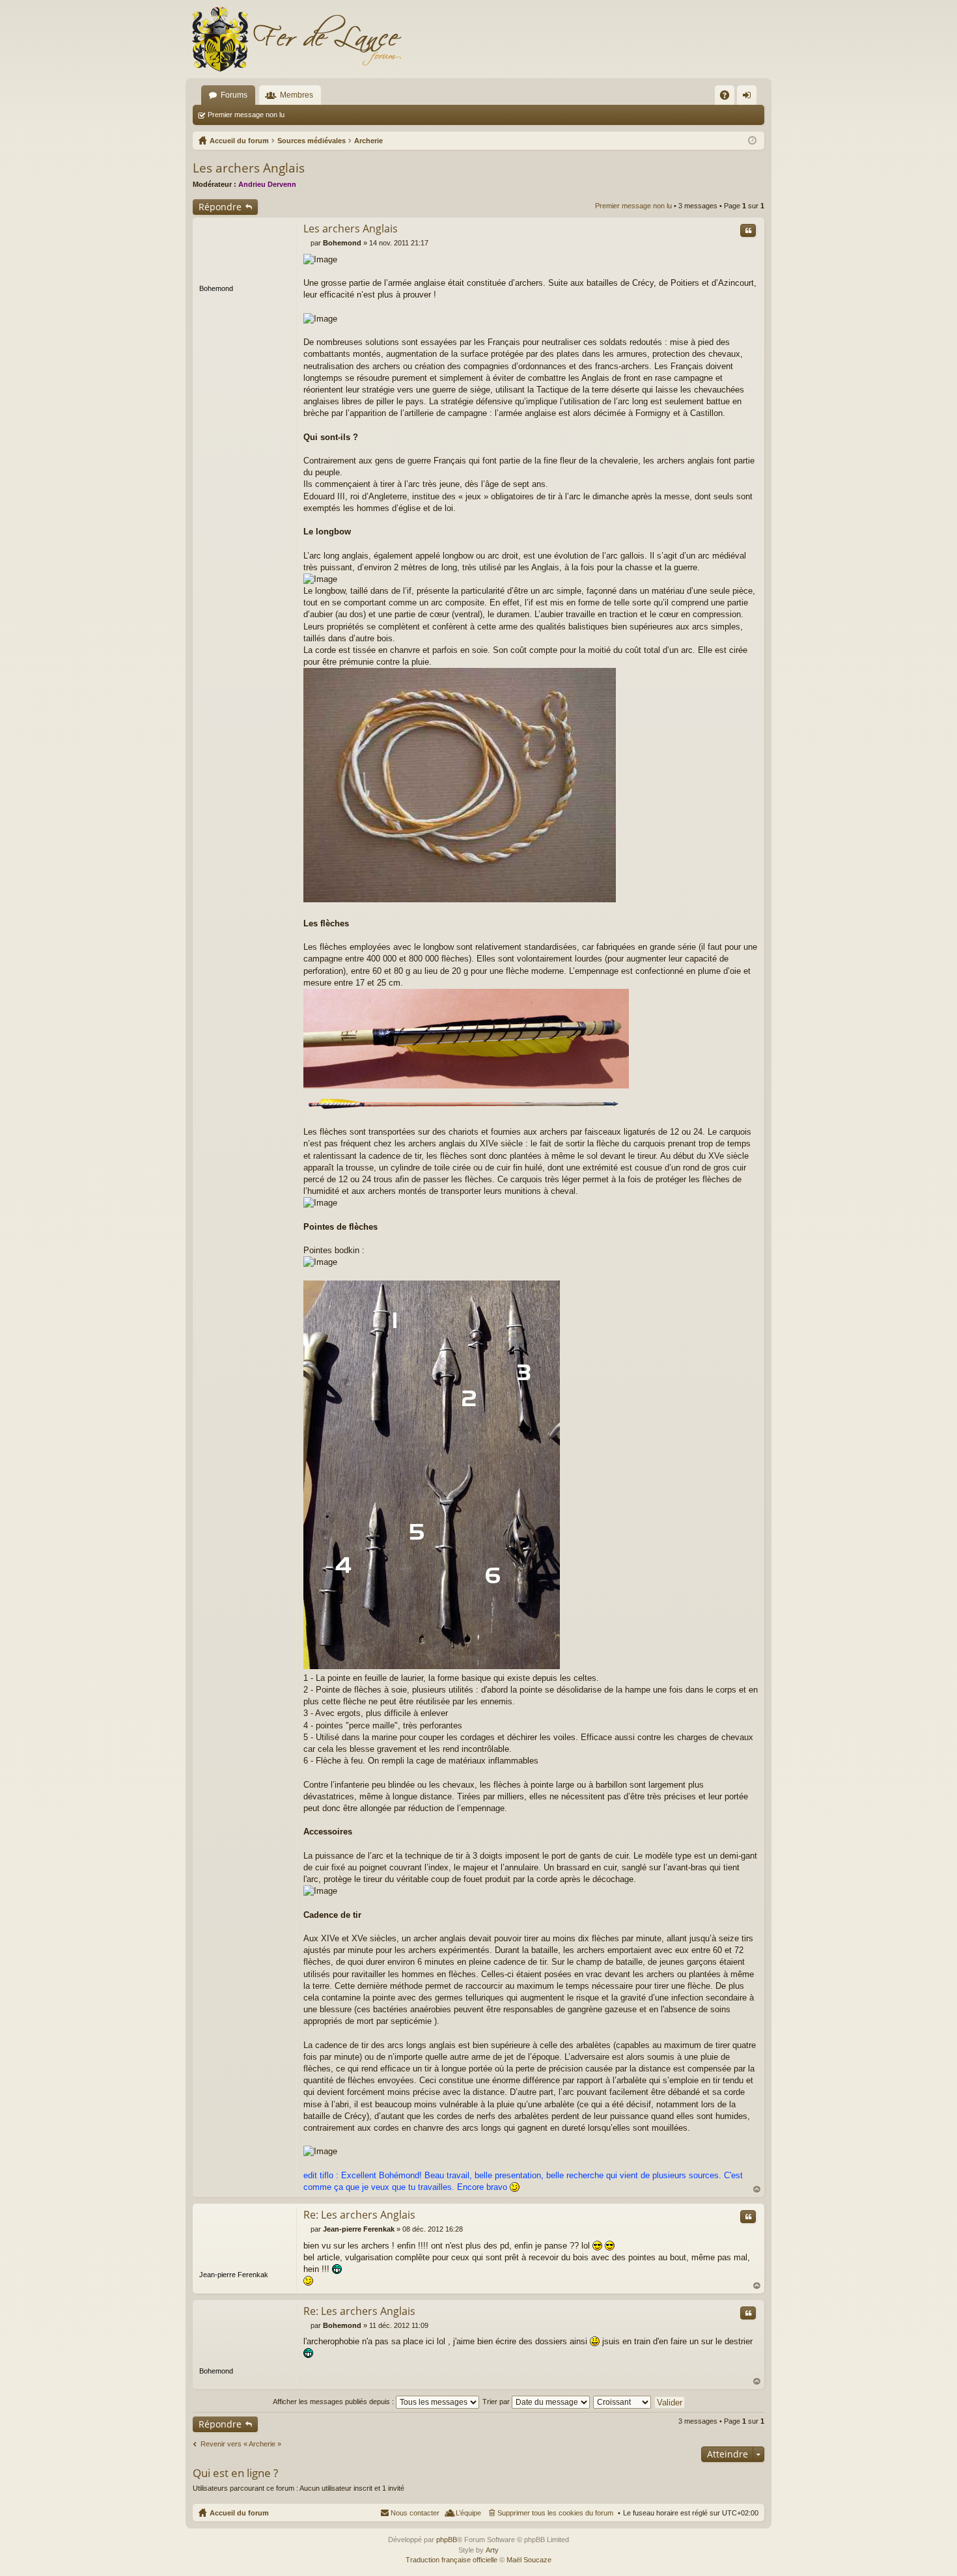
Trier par (497, 2402)
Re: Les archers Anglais (359, 2215)
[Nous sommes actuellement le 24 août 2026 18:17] (752, 141)
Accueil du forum (239, 2513)
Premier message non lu (246, 115)
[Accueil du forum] (296, 39)
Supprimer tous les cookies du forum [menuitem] (555, 2513)
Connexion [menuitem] (749, 98)
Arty (492, 2550)
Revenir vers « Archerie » (241, 2444)
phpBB (447, 2540)
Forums (234, 95)
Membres (297, 95)
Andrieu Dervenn (267, 184)
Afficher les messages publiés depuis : (334, 2402)
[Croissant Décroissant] (623, 2402)
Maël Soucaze (529, 2560)
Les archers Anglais (249, 168)
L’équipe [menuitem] (468, 2513)
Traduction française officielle (451, 2560)
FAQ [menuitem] (729, 98)
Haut (757, 2190)
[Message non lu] (307, 243)
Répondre (220, 207)
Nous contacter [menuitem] (415, 2513)
